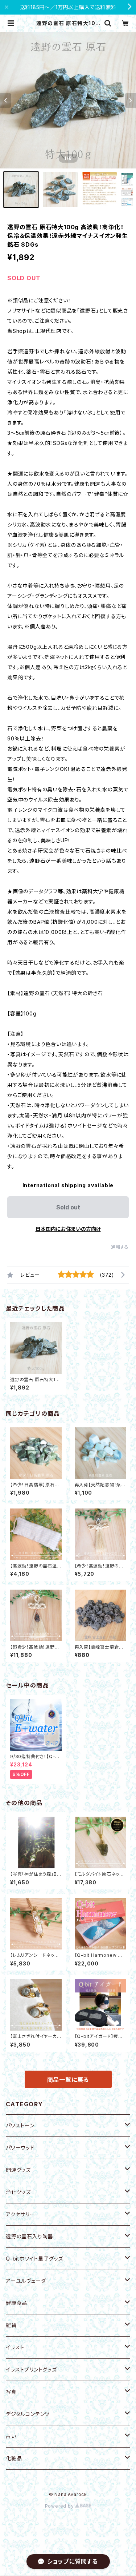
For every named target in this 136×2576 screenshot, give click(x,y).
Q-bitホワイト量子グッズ (34, 2259)
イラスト (15, 2347)
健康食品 (17, 2303)
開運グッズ (18, 2170)
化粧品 (14, 2458)
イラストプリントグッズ (31, 2370)
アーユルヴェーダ (26, 2281)
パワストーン (20, 2125)
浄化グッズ (18, 2192)
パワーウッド (20, 2148)
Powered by (60, 2506)
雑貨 (11, 2325)
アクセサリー (20, 2214)
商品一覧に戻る (68, 2080)
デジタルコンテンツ (28, 2414)
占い (11, 2436)
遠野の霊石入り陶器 (29, 2236)
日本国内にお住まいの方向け (68, 1229)
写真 (11, 2392)
